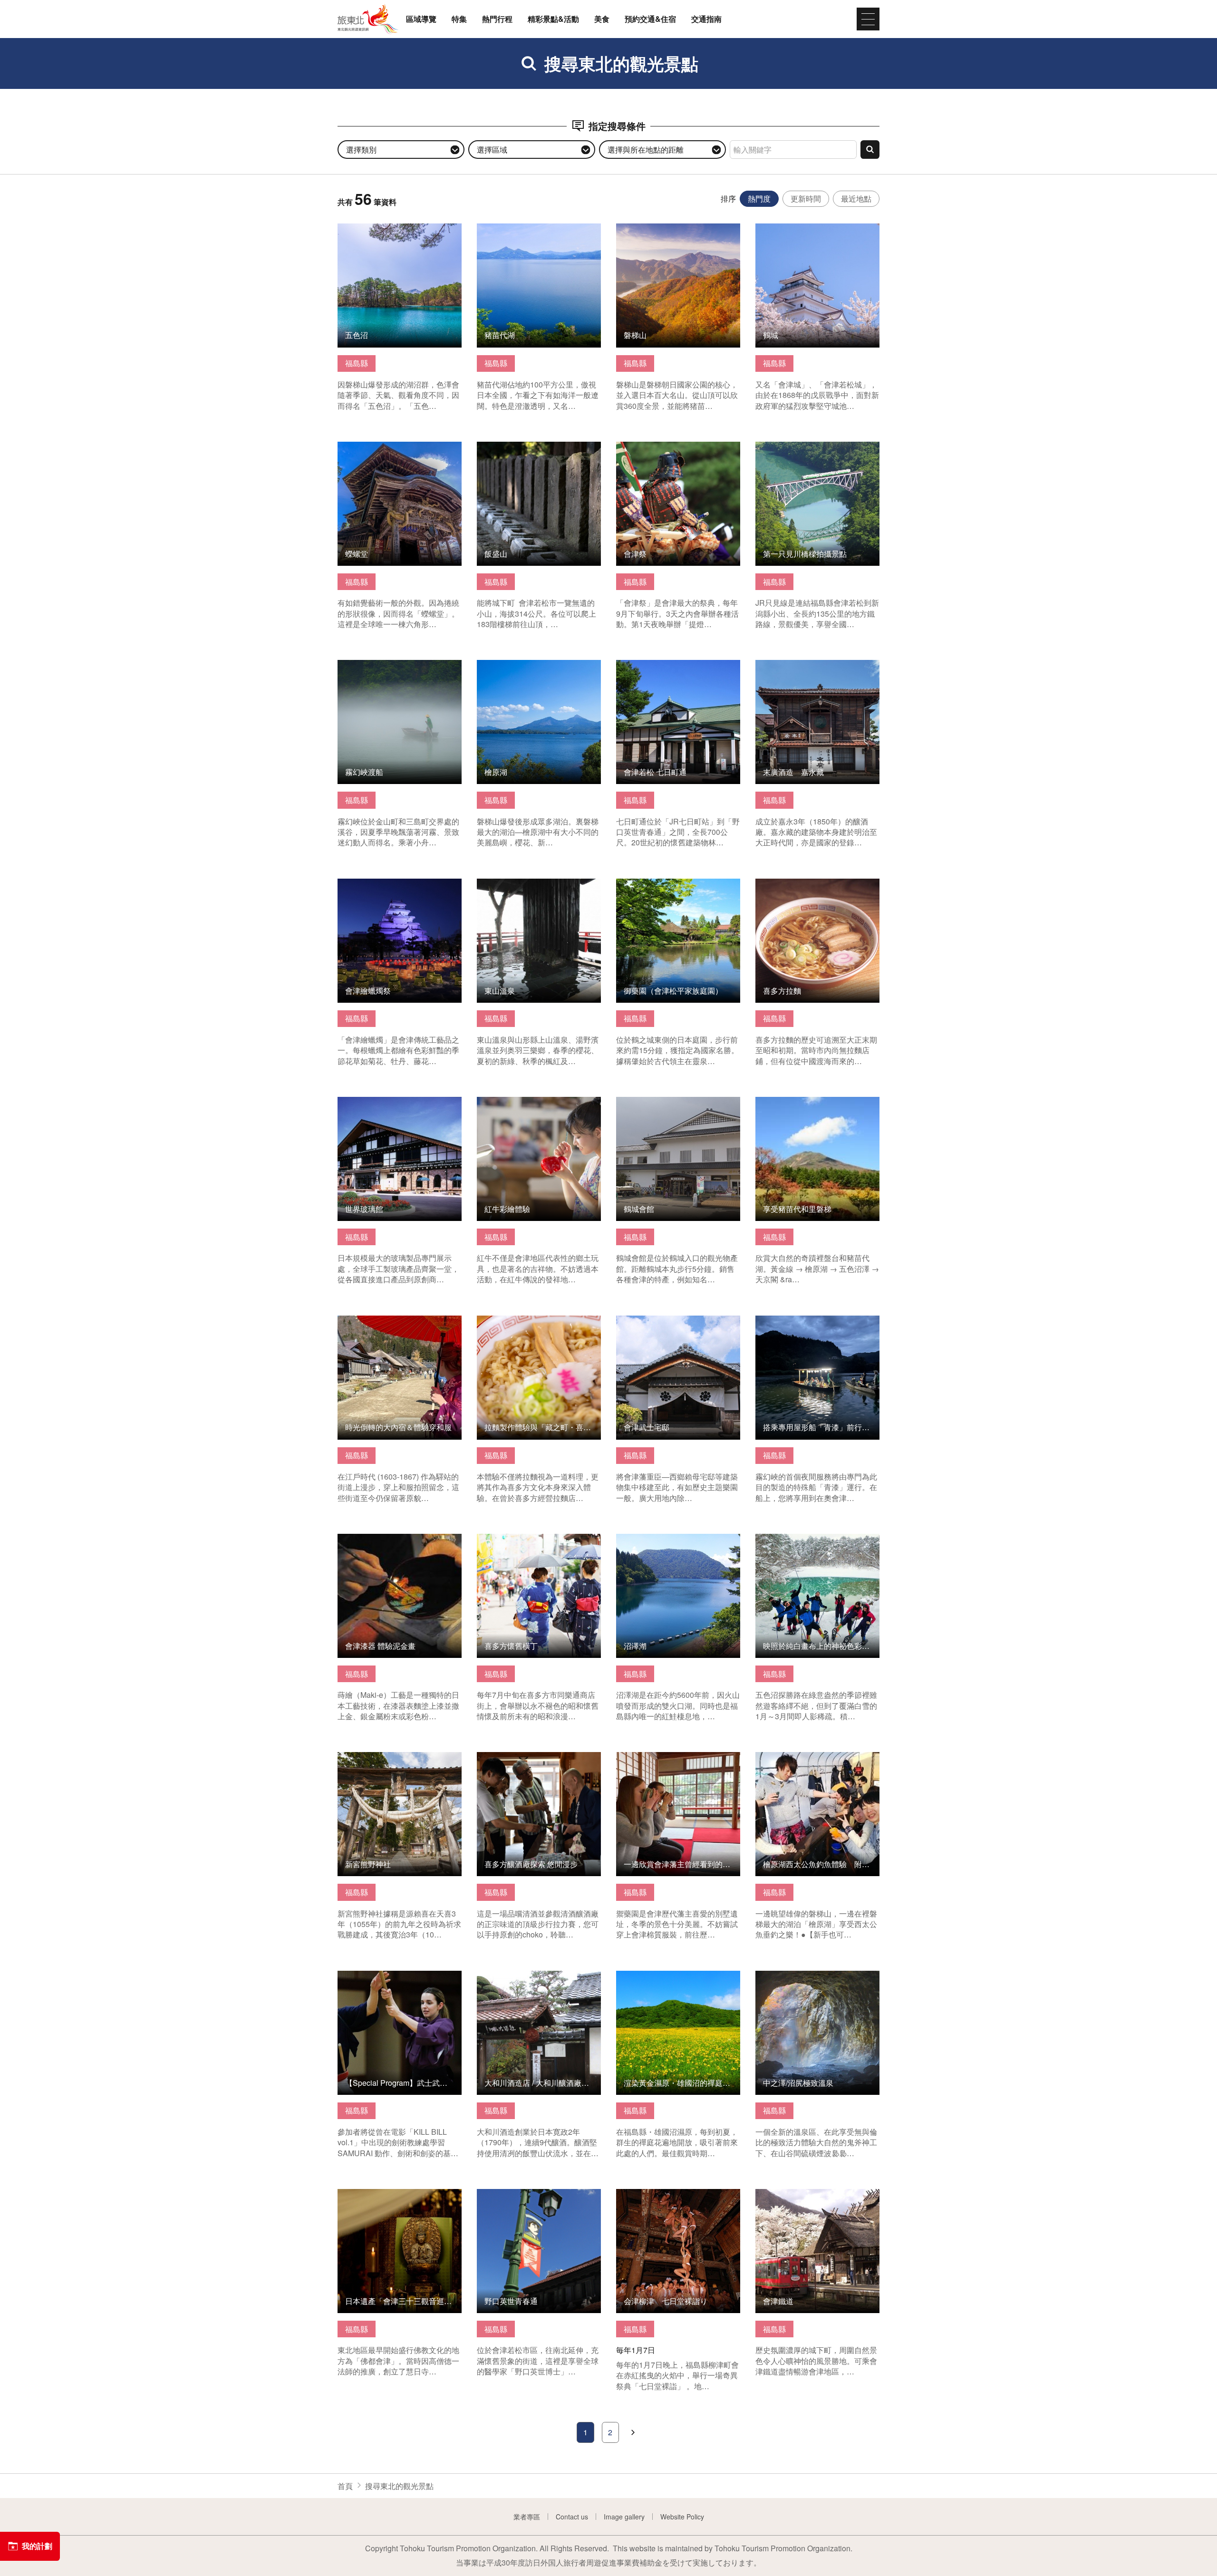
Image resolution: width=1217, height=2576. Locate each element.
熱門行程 (497, 19)
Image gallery (624, 2517)
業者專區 (527, 2517)
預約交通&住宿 (650, 19)
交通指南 (706, 19)
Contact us (572, 2517)
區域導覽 (421, 19)
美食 (602, 19)
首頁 (345, 2486)
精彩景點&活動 (553, 19)
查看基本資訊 (360, 228)
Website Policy (682, 2517)
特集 (459, 19)
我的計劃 (37, 2546)
